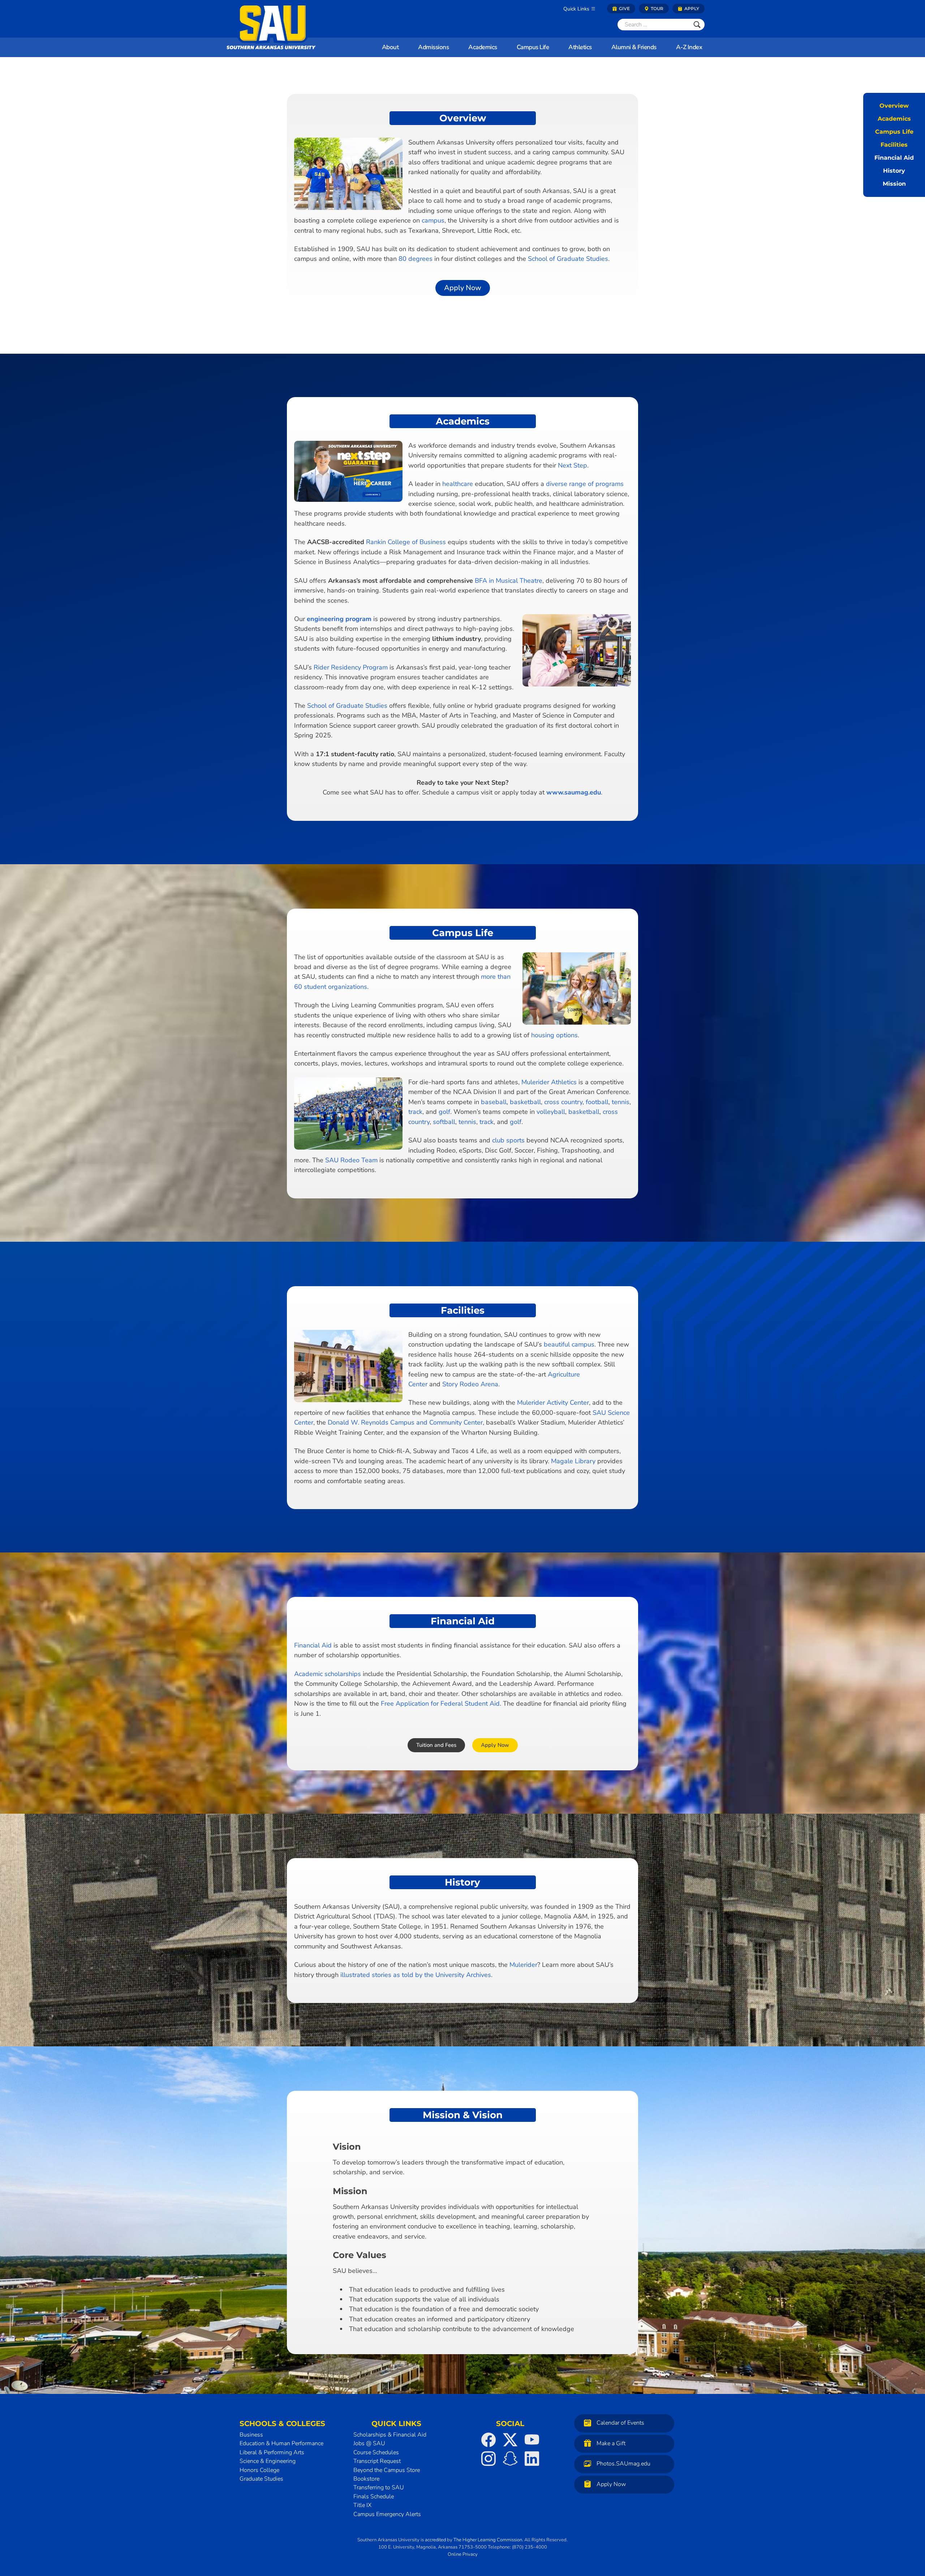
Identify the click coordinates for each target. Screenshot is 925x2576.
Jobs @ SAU (369, 2443)
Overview (894, 106)
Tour (657, 8)
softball (444, 1122)
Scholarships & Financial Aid (390, 2435)
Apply (691, 8)
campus (433, 220)
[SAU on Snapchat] (510, 2459)
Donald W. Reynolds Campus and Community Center (405, 1422)
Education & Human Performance (281, 2443)
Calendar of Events (620, 2423)
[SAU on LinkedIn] (532, 2459)
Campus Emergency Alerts (387, 2514)
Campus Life (894, 132)
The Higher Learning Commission (488, 2540)
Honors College (259, 2470)
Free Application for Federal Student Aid (440, 1703)
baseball (494, 1102)
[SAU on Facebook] (489, 2440)
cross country (563, 1102)
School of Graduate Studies (568, 259)
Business (251, 2435)
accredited (435, 2540)
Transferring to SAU (379, 2487)
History (894, 171)
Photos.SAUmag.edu (623, 2464)
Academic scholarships (328, 1674)
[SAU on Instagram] (489, 2459)
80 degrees (416, 259)
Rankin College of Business (406, 542)
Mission (894, 184)
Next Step (573, 465)
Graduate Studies (261, 2479)
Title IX (362, 2505)
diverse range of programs (585, 484)
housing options (554, 1035)
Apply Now (611, 2484)
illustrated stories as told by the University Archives (416, 1975)
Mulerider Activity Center (553, 1403)
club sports (508, 1140)
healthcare (458, 484)
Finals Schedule (374, 2496)
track (415, 1112)
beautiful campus (569, 1344)
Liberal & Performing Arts (272, 2452)
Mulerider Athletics (549, 1082)
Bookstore (366, 2479)
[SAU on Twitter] (510, 2440)
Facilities (894, 145)
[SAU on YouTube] (532, 2440)
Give (624, 8)
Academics (894, 119)
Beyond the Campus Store (387, 2470)
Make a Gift (611, 2443)
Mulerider (523, 1965)
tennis (621, 1102)
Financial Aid (894, 158)
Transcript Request (377, 2461)
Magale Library (573, 1461)
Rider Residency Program (351, 667)
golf (444, 1112)
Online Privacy (463, 2554)
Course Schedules (376, 2452)
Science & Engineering (268, 2461)
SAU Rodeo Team (351, 1160)
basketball (525, 1102)
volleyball (551, 1112)
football (597, 1102)
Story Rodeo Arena (470, 1384)
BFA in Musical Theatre (509, 581)
